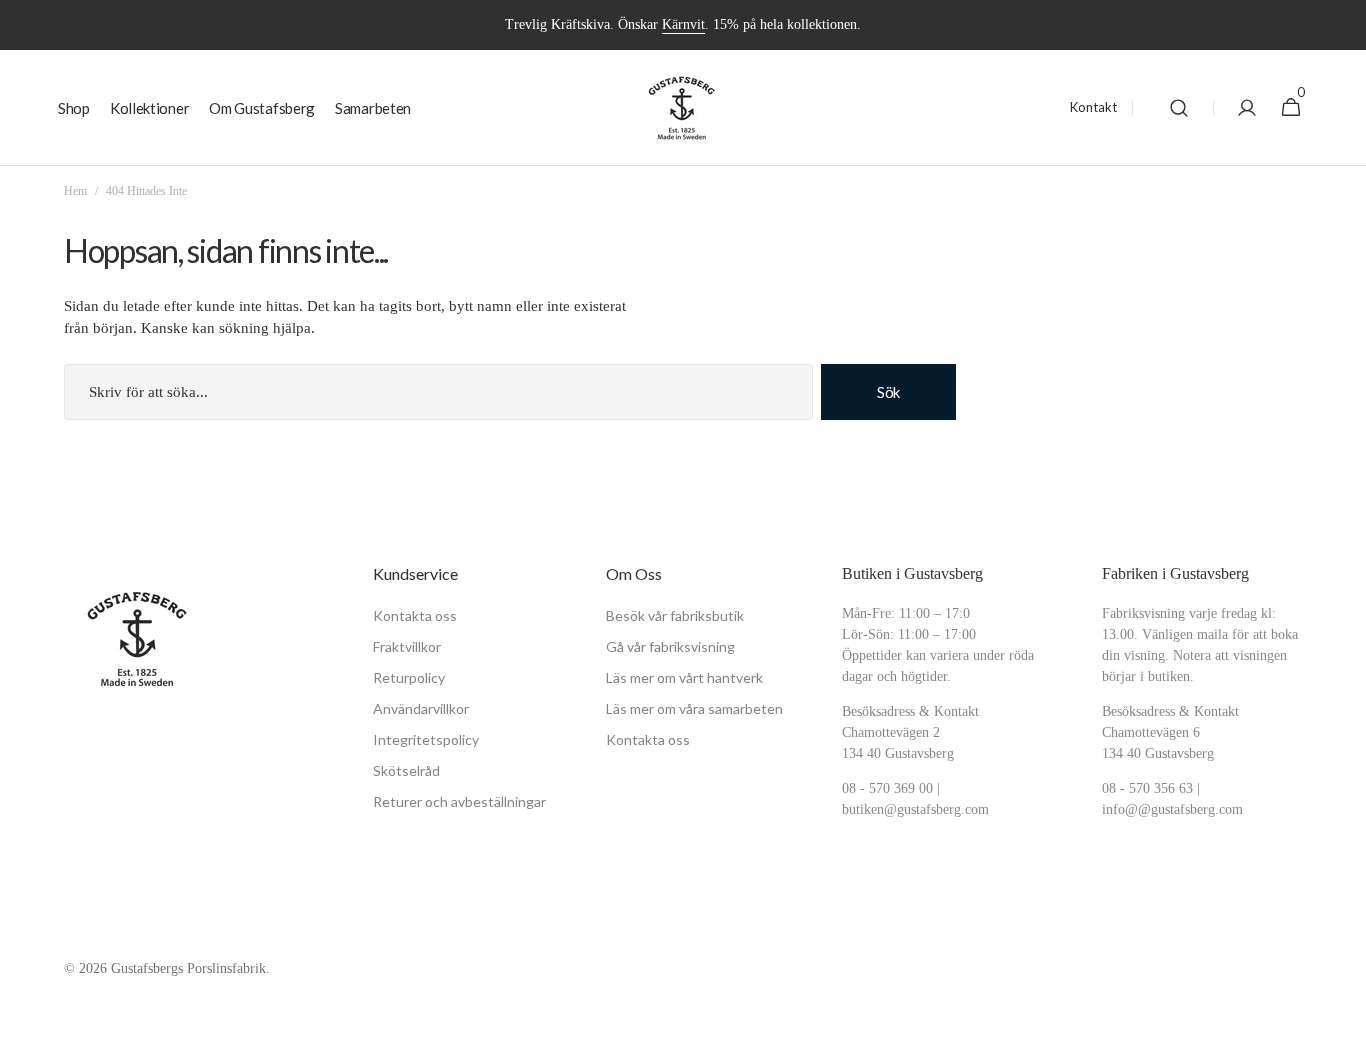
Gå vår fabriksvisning (670, 646)
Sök (888, 392)
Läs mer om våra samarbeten (694, 708)
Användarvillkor (421, 708)
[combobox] (438, 392)
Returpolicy (409, 677)
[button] (1179, 108)
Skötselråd (406, 770)
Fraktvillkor (407, 646)
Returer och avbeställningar (459, 801)
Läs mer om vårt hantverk (684, 677)
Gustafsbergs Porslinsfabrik (188, 968)
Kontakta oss (415, 615)
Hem (75, 191)
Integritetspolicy (426, 739)
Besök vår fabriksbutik (675, 615)
